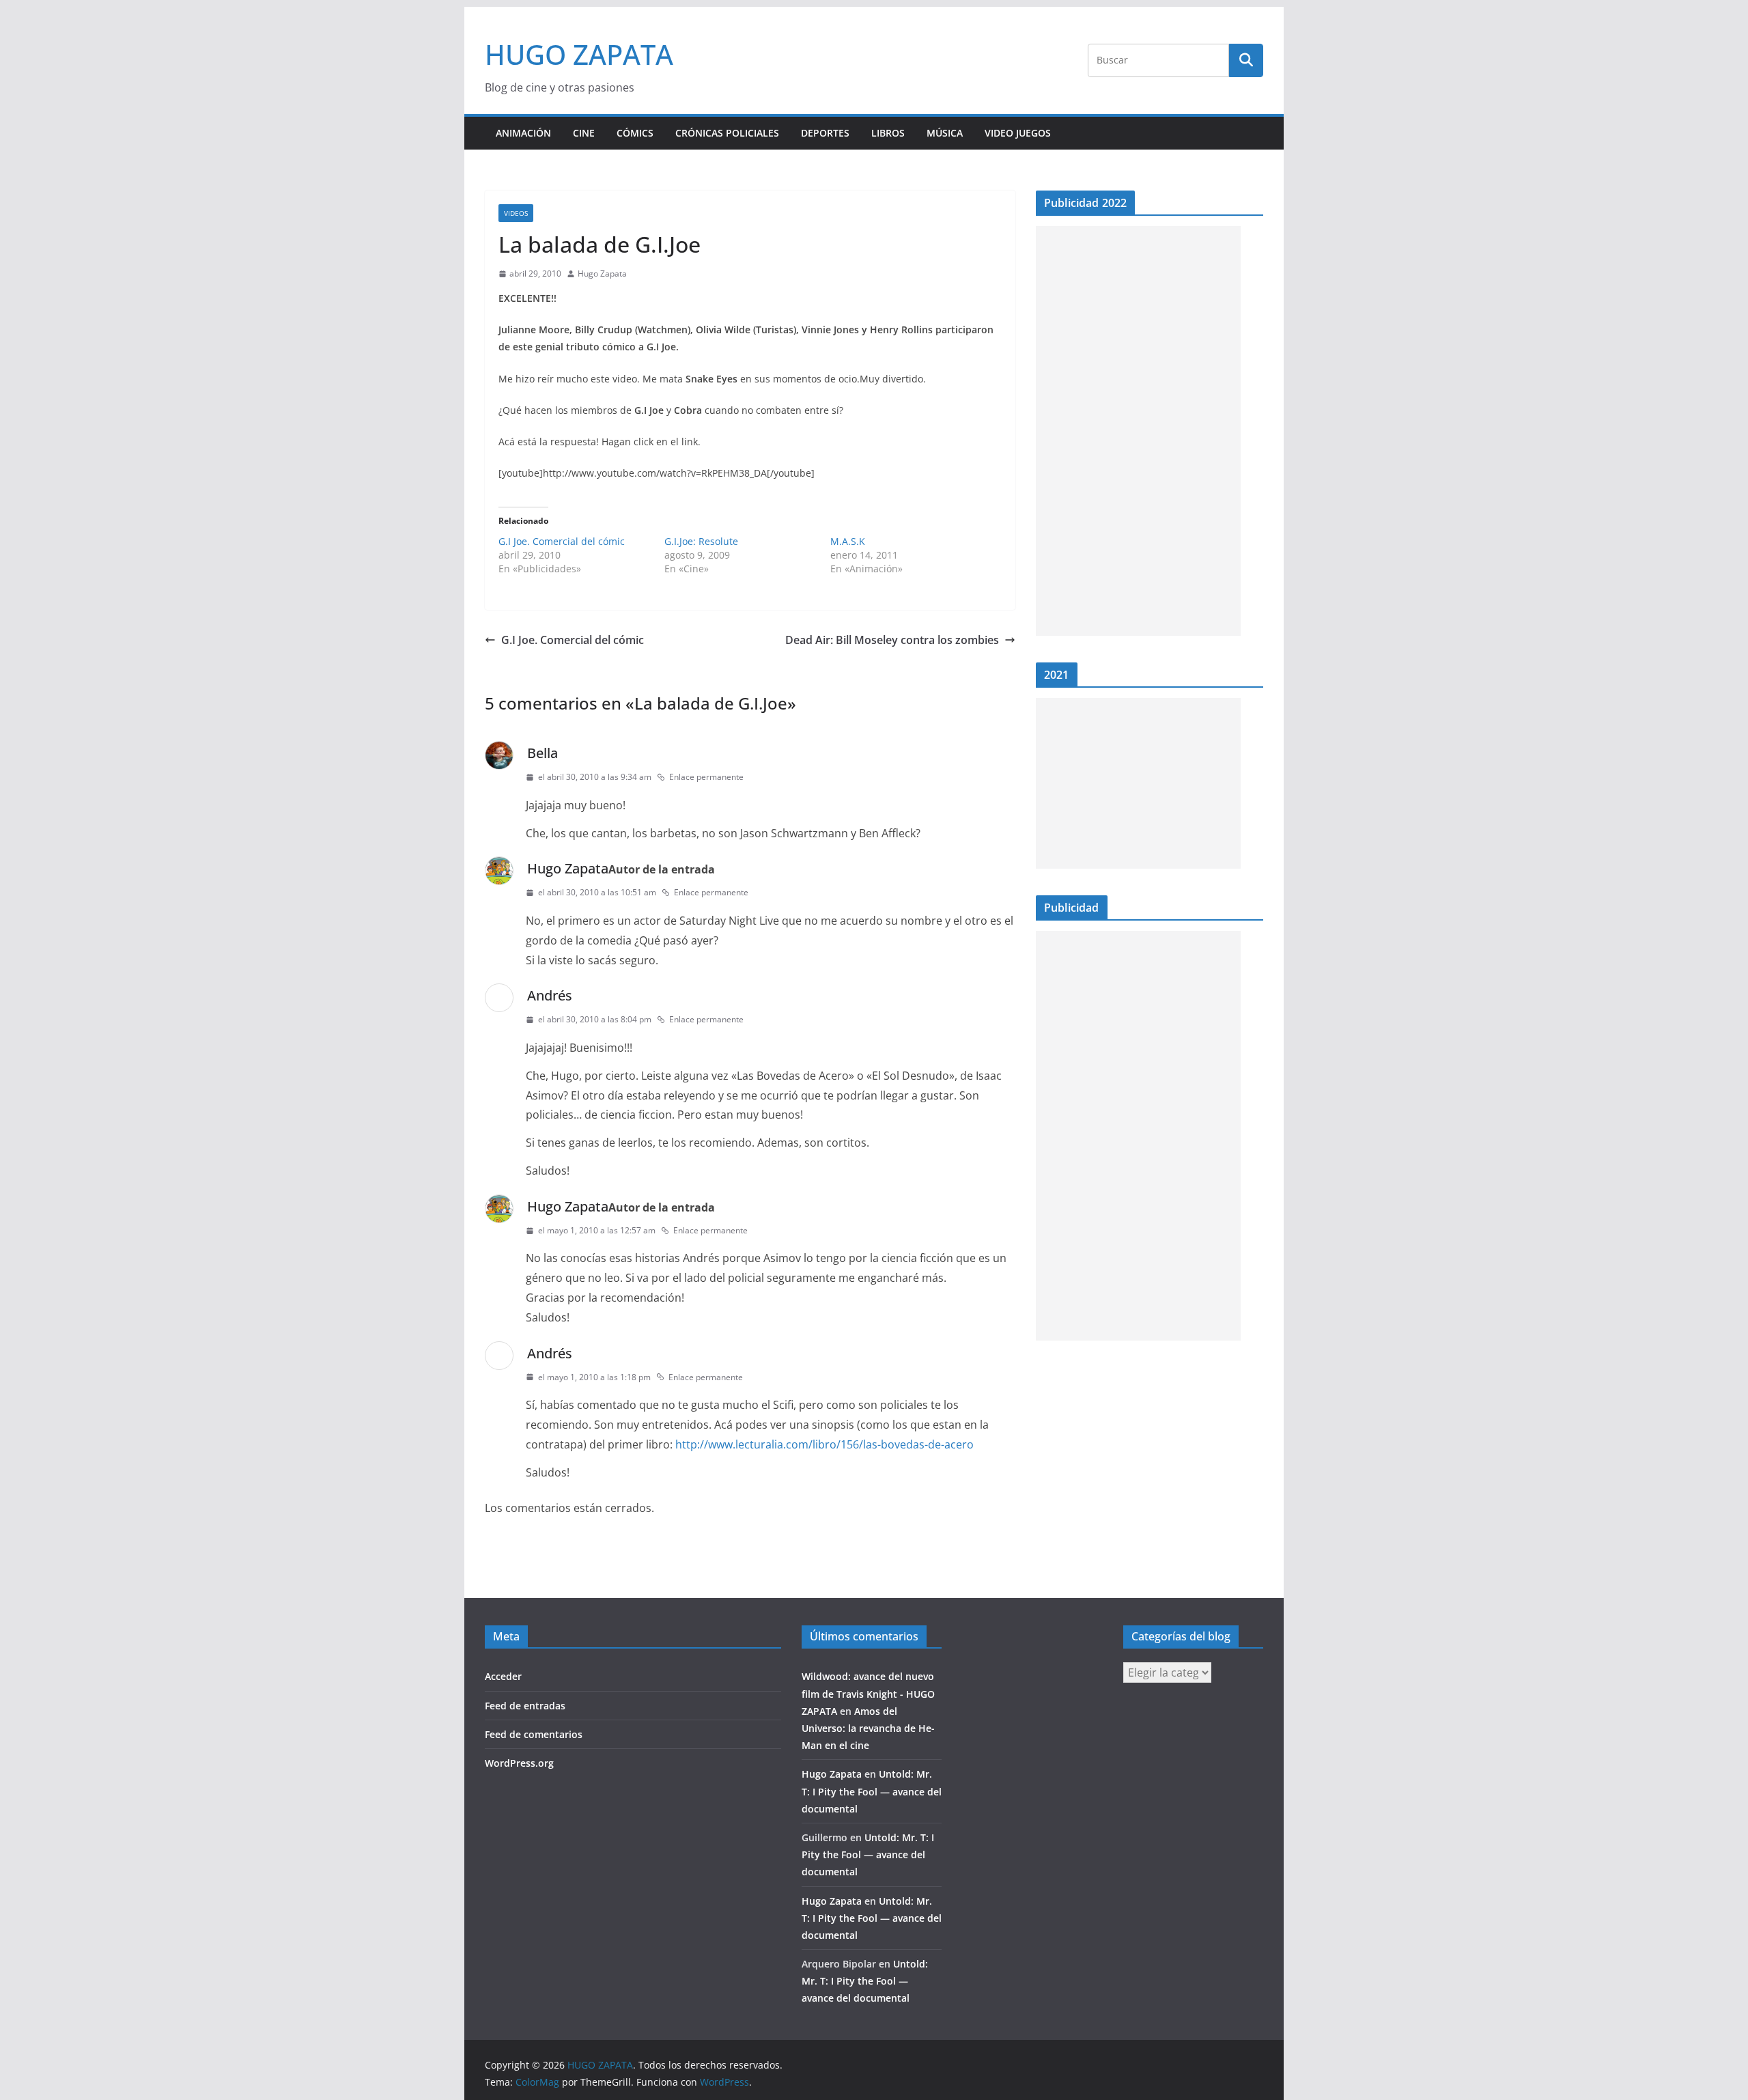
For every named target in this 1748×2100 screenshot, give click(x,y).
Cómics (635, 133)
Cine (584, 133)
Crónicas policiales (727, 133)
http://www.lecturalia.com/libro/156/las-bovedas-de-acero (824, 1444)
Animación (523, 133)
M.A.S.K (848, 541)
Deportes (825, 133)
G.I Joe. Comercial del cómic (562, 541)
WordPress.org (519, 1763)
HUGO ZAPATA (579, 54)
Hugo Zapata (602, 274)
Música (945, 133)
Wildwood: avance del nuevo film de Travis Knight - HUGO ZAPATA (868, 1693)
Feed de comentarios (534, 1734)
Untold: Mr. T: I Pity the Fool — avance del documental (872, 1791)
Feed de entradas (525, 1706)
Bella (542, 753)
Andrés (550, 995)
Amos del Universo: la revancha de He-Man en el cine (868, 1728)
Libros (888, 133)
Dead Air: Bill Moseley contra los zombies (892, 640)
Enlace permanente (706, 777)
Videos (516, 213)
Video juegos (1018, 133)
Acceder (503, 1676)
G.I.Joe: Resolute (701, 541)
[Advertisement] (1138, 431)
